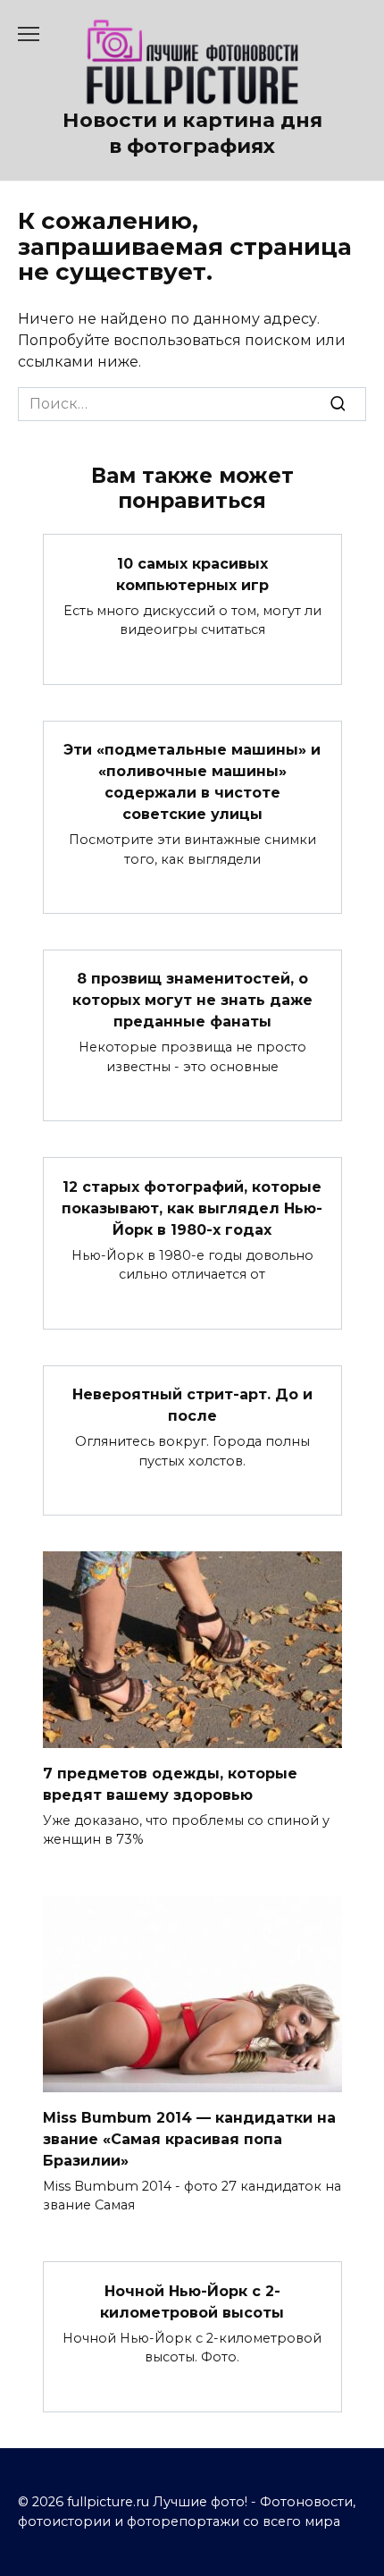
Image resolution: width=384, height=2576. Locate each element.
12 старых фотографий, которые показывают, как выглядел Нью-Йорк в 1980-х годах (192, 1208)
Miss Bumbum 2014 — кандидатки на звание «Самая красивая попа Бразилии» (189, 2138)
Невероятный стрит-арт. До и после (192, 1405)
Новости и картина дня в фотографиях (192, 133)
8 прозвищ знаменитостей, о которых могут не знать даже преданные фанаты (192, 1000)
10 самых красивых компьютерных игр (192, 574)
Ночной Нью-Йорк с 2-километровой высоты (192, 2301)
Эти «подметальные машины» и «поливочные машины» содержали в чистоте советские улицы (192, 782)
